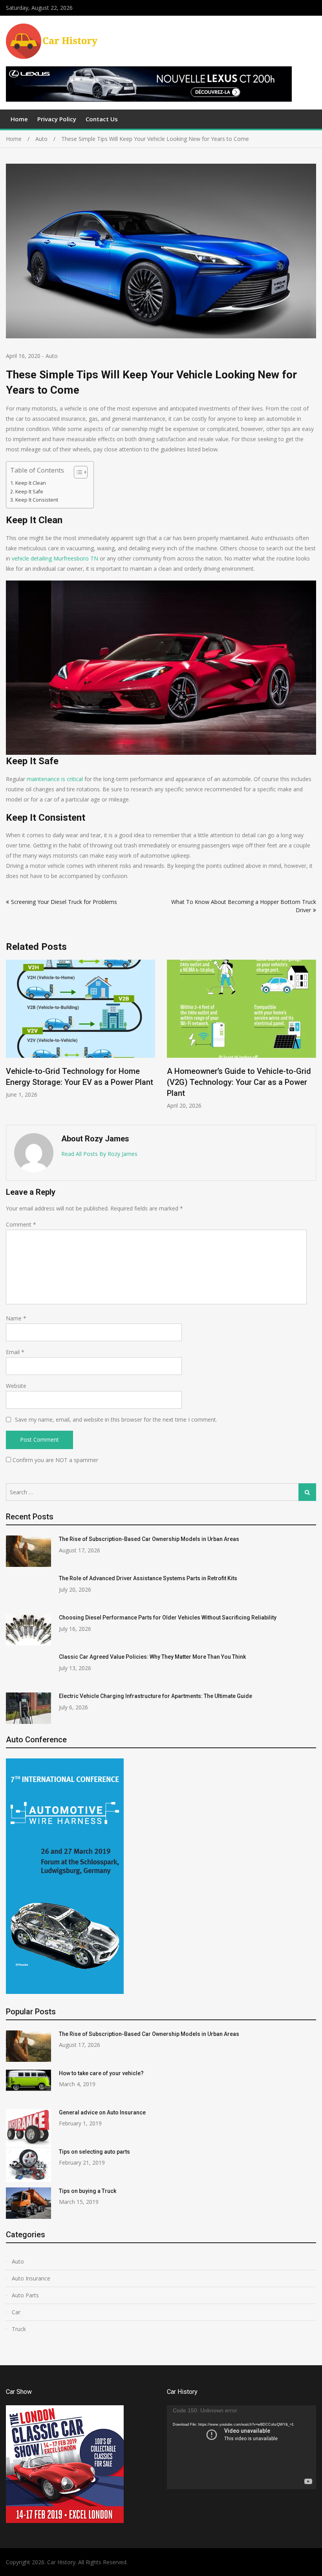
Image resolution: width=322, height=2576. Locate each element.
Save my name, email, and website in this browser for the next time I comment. (116, 1419)
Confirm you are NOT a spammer (55, 1460)
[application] (241, 2447)
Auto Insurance (31, 2278)
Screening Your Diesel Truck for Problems (64, 902)
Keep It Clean (31, 483)
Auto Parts (25, 2295)
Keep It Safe (29, 492)
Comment (21, 1224)
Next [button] (311, 1038)
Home (19, 119)
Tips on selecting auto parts (94, 2152)
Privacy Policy (57, 119)
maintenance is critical (55, 779)
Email (15, 1352)
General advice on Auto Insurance (102, 2112)
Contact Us (102, 119)
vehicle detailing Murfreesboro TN (55, 558)
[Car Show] (65, 2521)
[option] (80, 1035)
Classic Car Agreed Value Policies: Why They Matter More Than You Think (152, 1657)
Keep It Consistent (37, 500)
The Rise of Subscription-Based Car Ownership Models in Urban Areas (149, 1539)
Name (16, 1318)
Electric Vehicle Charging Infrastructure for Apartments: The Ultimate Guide (156, 1696)
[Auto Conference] (65, 1992)
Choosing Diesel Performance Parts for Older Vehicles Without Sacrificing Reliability (76, 1082)
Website (16, 1386)
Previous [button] (11, 1038)
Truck (19, 2329)
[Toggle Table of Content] (77, 472)
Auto (52, 356)
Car (16, 2312)
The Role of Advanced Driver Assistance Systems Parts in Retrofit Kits (148, 1578)
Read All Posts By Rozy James (99, 1154)
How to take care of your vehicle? (101, 2073)
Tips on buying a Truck (88, 2191)
